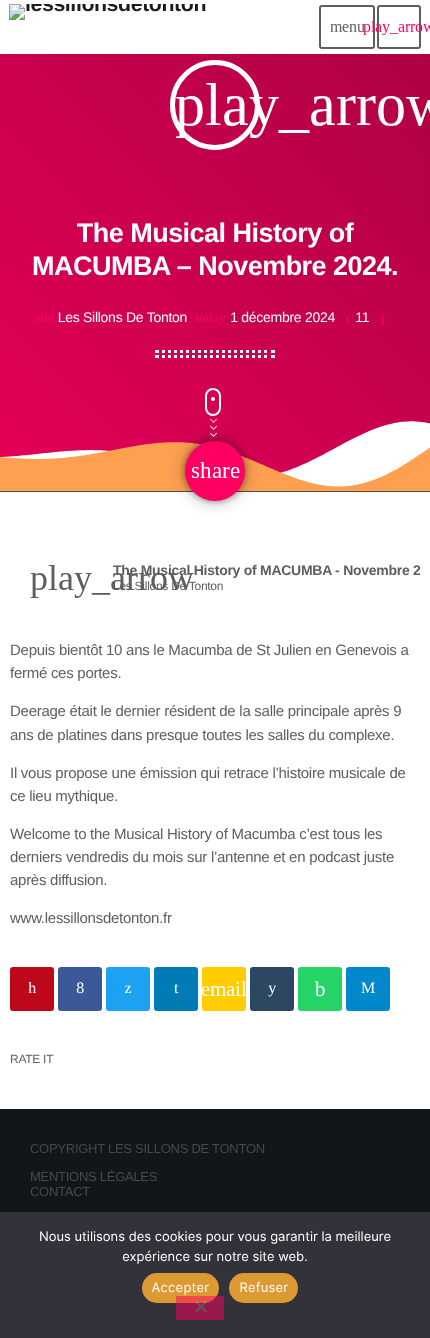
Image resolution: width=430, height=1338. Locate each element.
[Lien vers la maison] (107, 27)
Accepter (181, 1288)
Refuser (263, 1288)
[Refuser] (200, 1308)
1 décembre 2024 (267, 317)
